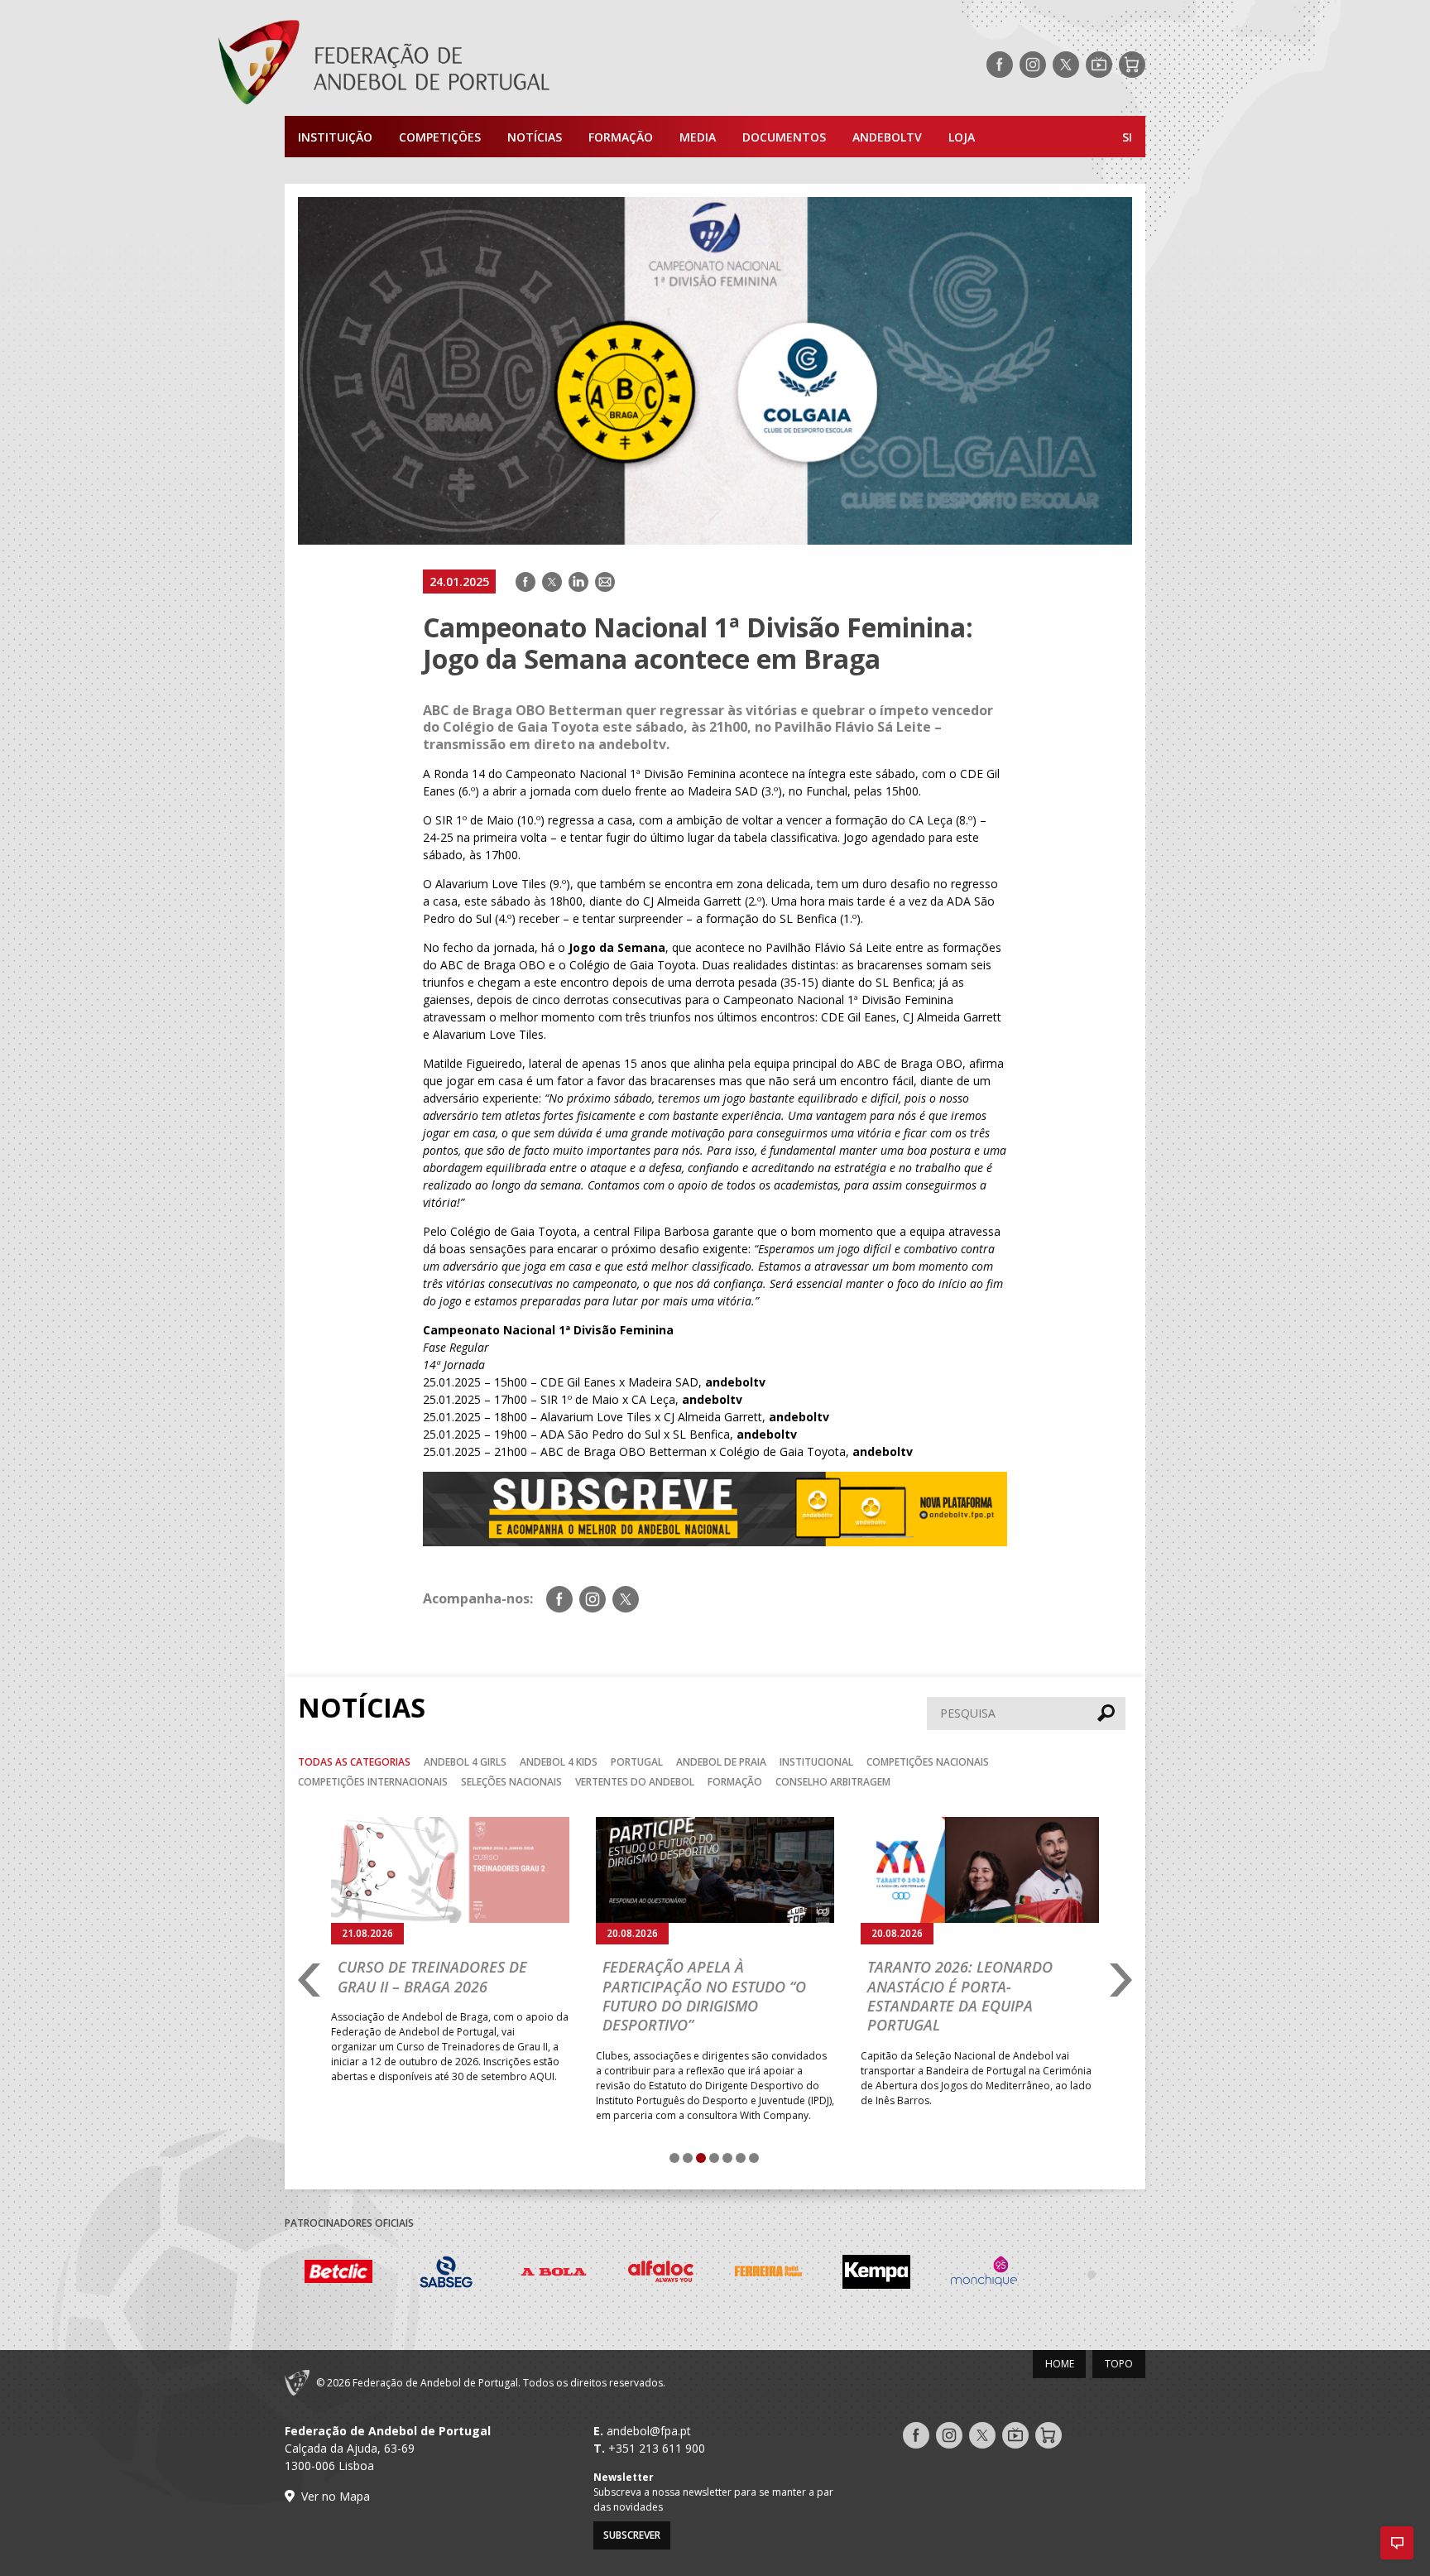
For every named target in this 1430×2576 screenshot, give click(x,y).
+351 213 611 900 (657, 2448)
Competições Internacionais (373, 1782)
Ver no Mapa (336, 2496)
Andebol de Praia (721, 1762)
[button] (1397, 2543)
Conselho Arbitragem (833, 1782)
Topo (1119, 2364)
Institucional (816, 1762)
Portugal (637, 1762)
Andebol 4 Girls (465, 1762)
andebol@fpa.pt (649, 2431)
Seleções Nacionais (511, 1782)
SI (1127, 137)
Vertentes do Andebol (635, 1782)
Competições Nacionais (928, 1762)
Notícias (535, 137)
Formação (621, 137)
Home (1060, 2364)
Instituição (335, 137)
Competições (440, 137)
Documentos (784, 137)
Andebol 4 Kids (559, 1762)
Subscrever (632, 2535)
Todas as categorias (354, 1762)
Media (698, 137)
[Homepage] (450, 65)
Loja (962, 137)
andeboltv (887, 137)
